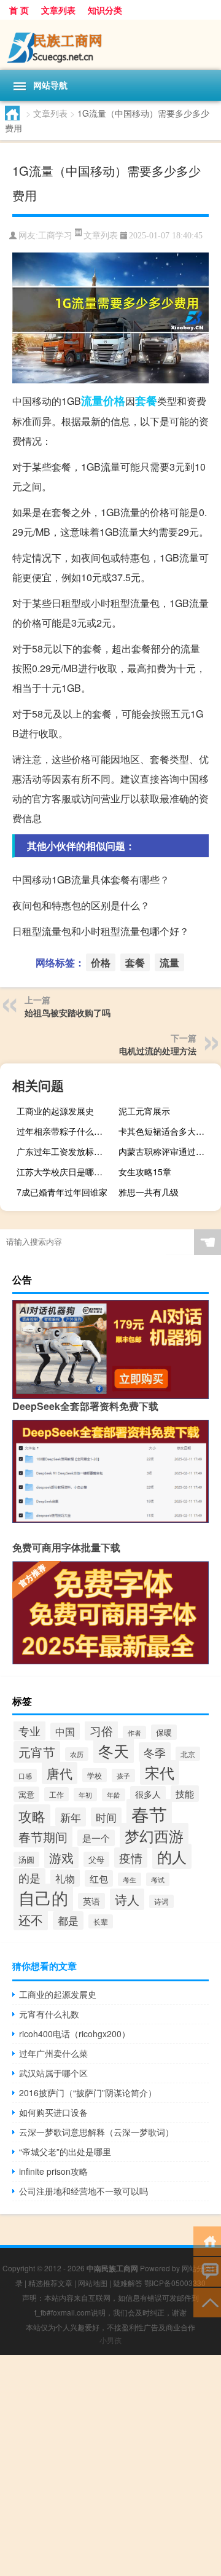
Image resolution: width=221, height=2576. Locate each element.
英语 (91, 1901)
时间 (106, 1817)
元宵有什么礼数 (49, 2014)
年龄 (114, 1795)
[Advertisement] (110, 2465)
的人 (172, 1856)
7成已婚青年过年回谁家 (62, 1192)
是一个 (96, 1838)
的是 (29, 1878)
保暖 (164, 1732)
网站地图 (93, 2283)
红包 (99, 1878)
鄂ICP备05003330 (175, 2283)
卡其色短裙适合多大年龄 (166, 1131)
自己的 (43, 1897)
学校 (95, 1775)
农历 (77, 1754)
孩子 (123, 1775)
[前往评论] (207, 2271)
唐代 (60, 1773)
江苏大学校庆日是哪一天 (64, 1172)
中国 (65, 1731)
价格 (114, 401)
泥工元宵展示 (144, 1111)
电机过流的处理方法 (158, 1051)
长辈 (101, 1921)
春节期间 (43, 1837)
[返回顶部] (207, 2302)
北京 (188, 1754)
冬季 (155, 1752)
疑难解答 (128, 2283)
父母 (96, 1859)
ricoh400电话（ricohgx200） (75, 2034)
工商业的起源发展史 (55, 1111)
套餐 (146, 401)
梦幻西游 (154, 1835)
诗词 (161, 1901)
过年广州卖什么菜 (53, 2053)
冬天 (114, 1751)
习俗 (101, 1731)
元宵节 (37, 1752)
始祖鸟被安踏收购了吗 (68, 1012)
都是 (68, 1920)
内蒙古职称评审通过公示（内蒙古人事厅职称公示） (168, 1151)
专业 (29, 1731)
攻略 (32, 1816)
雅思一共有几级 (149, 1192)
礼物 (65, 1878)
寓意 (26, 1794)
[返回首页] (207, 2240)
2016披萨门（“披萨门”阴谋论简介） (88, 2093)
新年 (71, 1817)
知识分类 (105, 10)
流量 (92, 401)
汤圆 (26, 1859)
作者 (134, 1732)
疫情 (131, 1858)
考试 (158, 1879)
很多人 (148, 1794)
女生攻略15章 (145, 1172)
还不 (31, 1920)
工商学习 (55, 236)
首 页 (19, 10)
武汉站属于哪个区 (53, 2073)
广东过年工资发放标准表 (64, 1151)
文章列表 (58, 10)
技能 (185, 1794)
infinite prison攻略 (53, 2171)
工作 (56, 1794)
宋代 (160, 1772)
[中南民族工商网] (110, 45)
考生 (130, 1879)
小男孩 (110, 2340)
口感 (25, 1775)
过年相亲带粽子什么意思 (64, 1131)
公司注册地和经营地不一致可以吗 (83, 2191)
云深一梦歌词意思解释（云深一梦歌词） (96, 2132)
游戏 (61, 1858)
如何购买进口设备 (53, 2112)
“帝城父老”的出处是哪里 (65, 2151)
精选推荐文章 (50, 2283)
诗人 (127, 1899)
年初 (85, 1795)
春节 (149, 1814)
